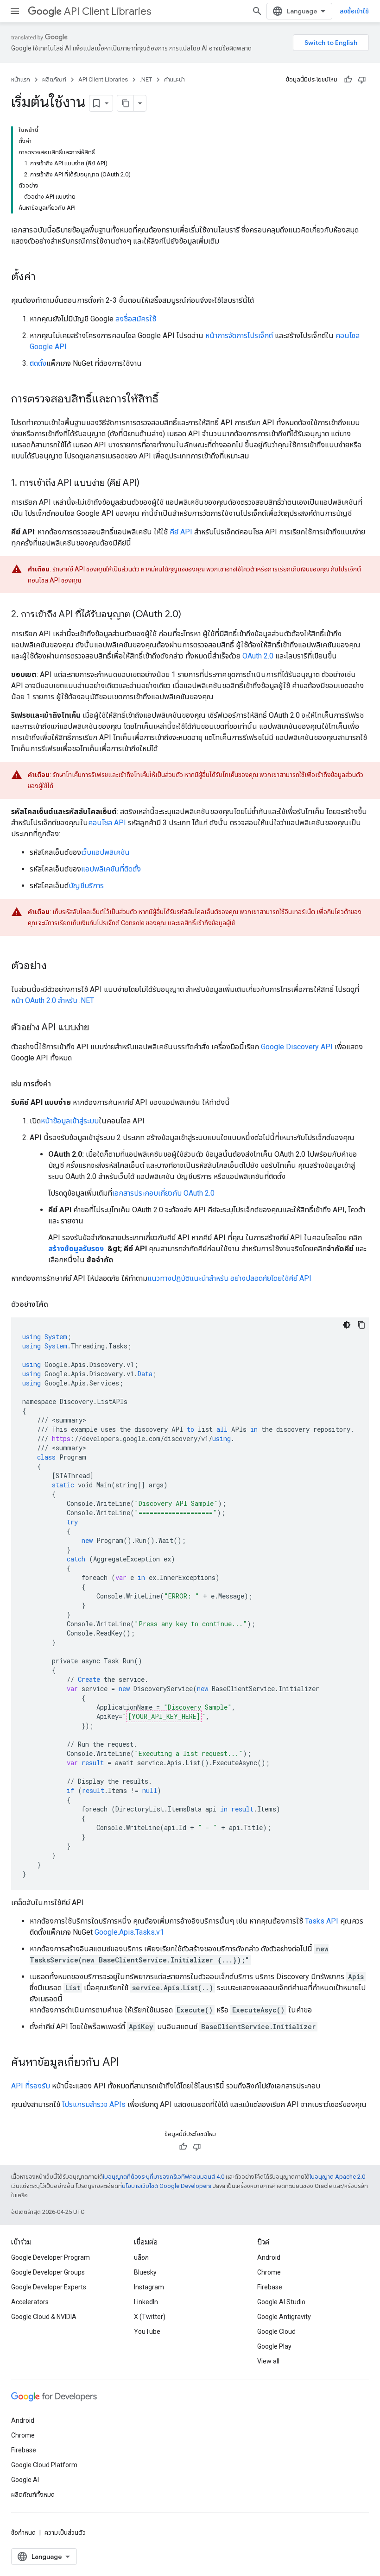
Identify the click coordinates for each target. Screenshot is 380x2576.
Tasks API (322, 1921)
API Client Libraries (108, 11)
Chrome (269, 2272)
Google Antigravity (284, 2317)
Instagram (149, 2287)
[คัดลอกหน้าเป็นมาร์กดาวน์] (126, 103)
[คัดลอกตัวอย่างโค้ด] (361, 1325)
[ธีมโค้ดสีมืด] (347, 1325)
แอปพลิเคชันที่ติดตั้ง (111, 869)
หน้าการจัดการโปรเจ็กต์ (239, 335)
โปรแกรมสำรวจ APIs (94, 2104)
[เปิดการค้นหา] (257, 11)
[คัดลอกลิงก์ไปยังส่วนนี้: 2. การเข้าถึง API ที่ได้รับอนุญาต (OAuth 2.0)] (190, 615)
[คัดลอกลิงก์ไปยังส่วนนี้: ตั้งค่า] (45, 277)
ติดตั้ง (38, 363)
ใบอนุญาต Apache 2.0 (337, 2177)
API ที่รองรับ (31, 2086)
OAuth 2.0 (258, 656)
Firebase (270, 2287)
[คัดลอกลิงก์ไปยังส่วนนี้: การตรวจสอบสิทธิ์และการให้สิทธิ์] (168, 400)
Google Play (274, 2346)
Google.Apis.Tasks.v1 (129, 1932)
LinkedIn (146, 2302)
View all (268, 2361)
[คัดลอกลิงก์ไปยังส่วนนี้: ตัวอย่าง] (56, 966)
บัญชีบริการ (86, 886)
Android (269, 2257)
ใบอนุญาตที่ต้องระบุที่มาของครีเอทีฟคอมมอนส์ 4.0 (164, 2177)
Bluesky (145, 2272)
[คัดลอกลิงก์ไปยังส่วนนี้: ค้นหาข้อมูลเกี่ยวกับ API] (128, 2063)
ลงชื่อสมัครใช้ (136, 319)
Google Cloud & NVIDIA (44, 2317)
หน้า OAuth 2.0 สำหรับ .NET (53, 1000)
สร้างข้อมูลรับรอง (77, 1249)
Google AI (25, 2480)
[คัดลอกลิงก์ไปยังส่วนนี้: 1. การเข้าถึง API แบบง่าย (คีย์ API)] (149, 483)
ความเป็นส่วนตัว (65, 2532)
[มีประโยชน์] (348, 80)
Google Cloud (276, 2332)
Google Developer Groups (48, 2272)
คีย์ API (181, 532)
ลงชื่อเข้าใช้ (354, 11)
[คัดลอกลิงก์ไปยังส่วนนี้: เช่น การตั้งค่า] (60, 1084)
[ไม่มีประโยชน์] (362, 80)
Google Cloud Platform (44, 2465)
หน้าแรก (21, 79)
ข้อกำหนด (23, 2532)
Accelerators (30, 2302)
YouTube (147, 2332)
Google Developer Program (51, 2257)
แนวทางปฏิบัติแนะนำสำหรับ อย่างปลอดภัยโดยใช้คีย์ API (229, 1278)
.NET (146, 79)
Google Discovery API (297, 1047)
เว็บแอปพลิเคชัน (105, 852)
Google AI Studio (281, 2302)
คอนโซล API (107, 823)
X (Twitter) (150, 2317)
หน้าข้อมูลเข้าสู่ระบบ (70, 1121)
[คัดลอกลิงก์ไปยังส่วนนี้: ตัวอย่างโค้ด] (57, 1304)
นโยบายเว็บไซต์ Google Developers (167, 2186)
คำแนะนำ (174, 79)
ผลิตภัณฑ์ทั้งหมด (33, 2495)
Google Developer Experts (49, 2287)
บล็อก (141, 2257)
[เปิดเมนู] (15, 11)
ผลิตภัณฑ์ (54, 79)
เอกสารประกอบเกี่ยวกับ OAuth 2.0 (163, 1193)
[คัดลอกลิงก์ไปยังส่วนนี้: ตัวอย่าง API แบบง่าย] (98, 1028)
